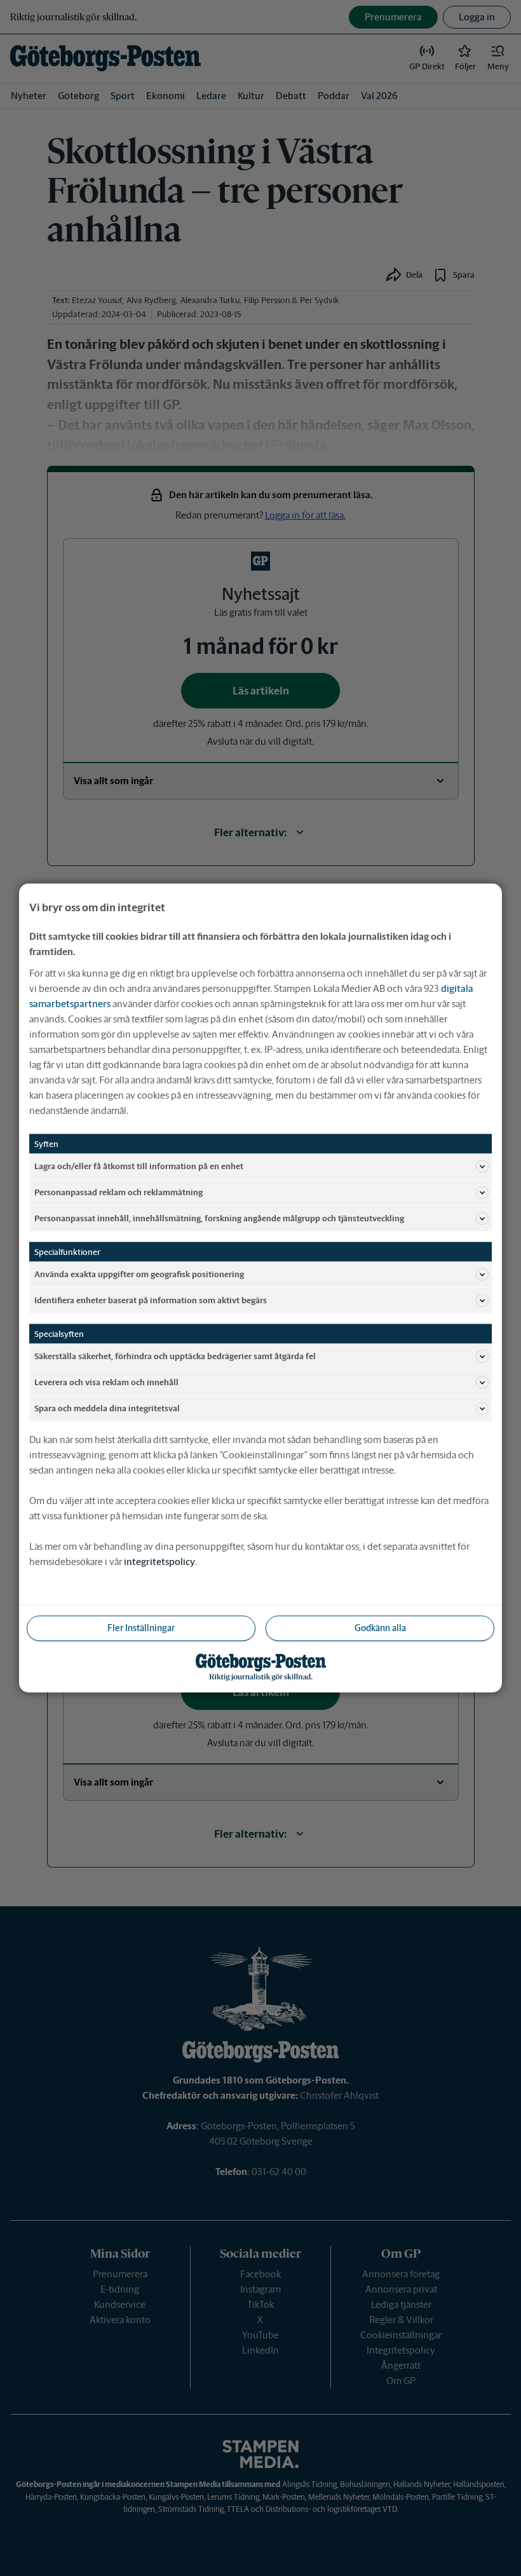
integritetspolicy (159, 1562)
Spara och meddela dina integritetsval (107, 1408)
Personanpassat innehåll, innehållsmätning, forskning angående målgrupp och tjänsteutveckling (219, 1218)
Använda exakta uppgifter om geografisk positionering (139, 1274)
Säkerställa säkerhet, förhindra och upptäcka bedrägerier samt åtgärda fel (175, 1356)
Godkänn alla (380, 1628)
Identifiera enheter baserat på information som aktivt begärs (151, 1300)
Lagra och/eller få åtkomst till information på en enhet (139, 1166)
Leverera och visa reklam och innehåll (106, 1382)
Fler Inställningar (141, 1628)
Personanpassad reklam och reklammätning (118, 1192)
